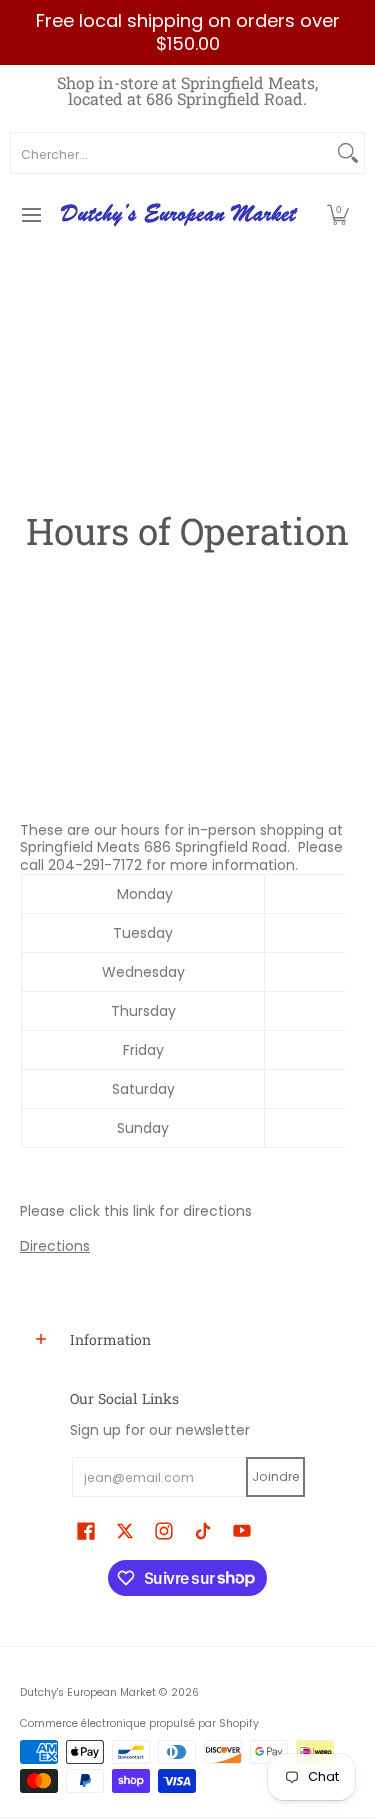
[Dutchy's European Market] (181, 215)
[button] (338, 215)
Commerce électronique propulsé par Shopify (139, 1723)
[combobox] (171, 153)
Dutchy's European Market (88, 1692)
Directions (55, 1246)
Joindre (276, 1476)
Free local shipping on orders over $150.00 (188, 32)
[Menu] (30, 215)
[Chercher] (348, 153)
